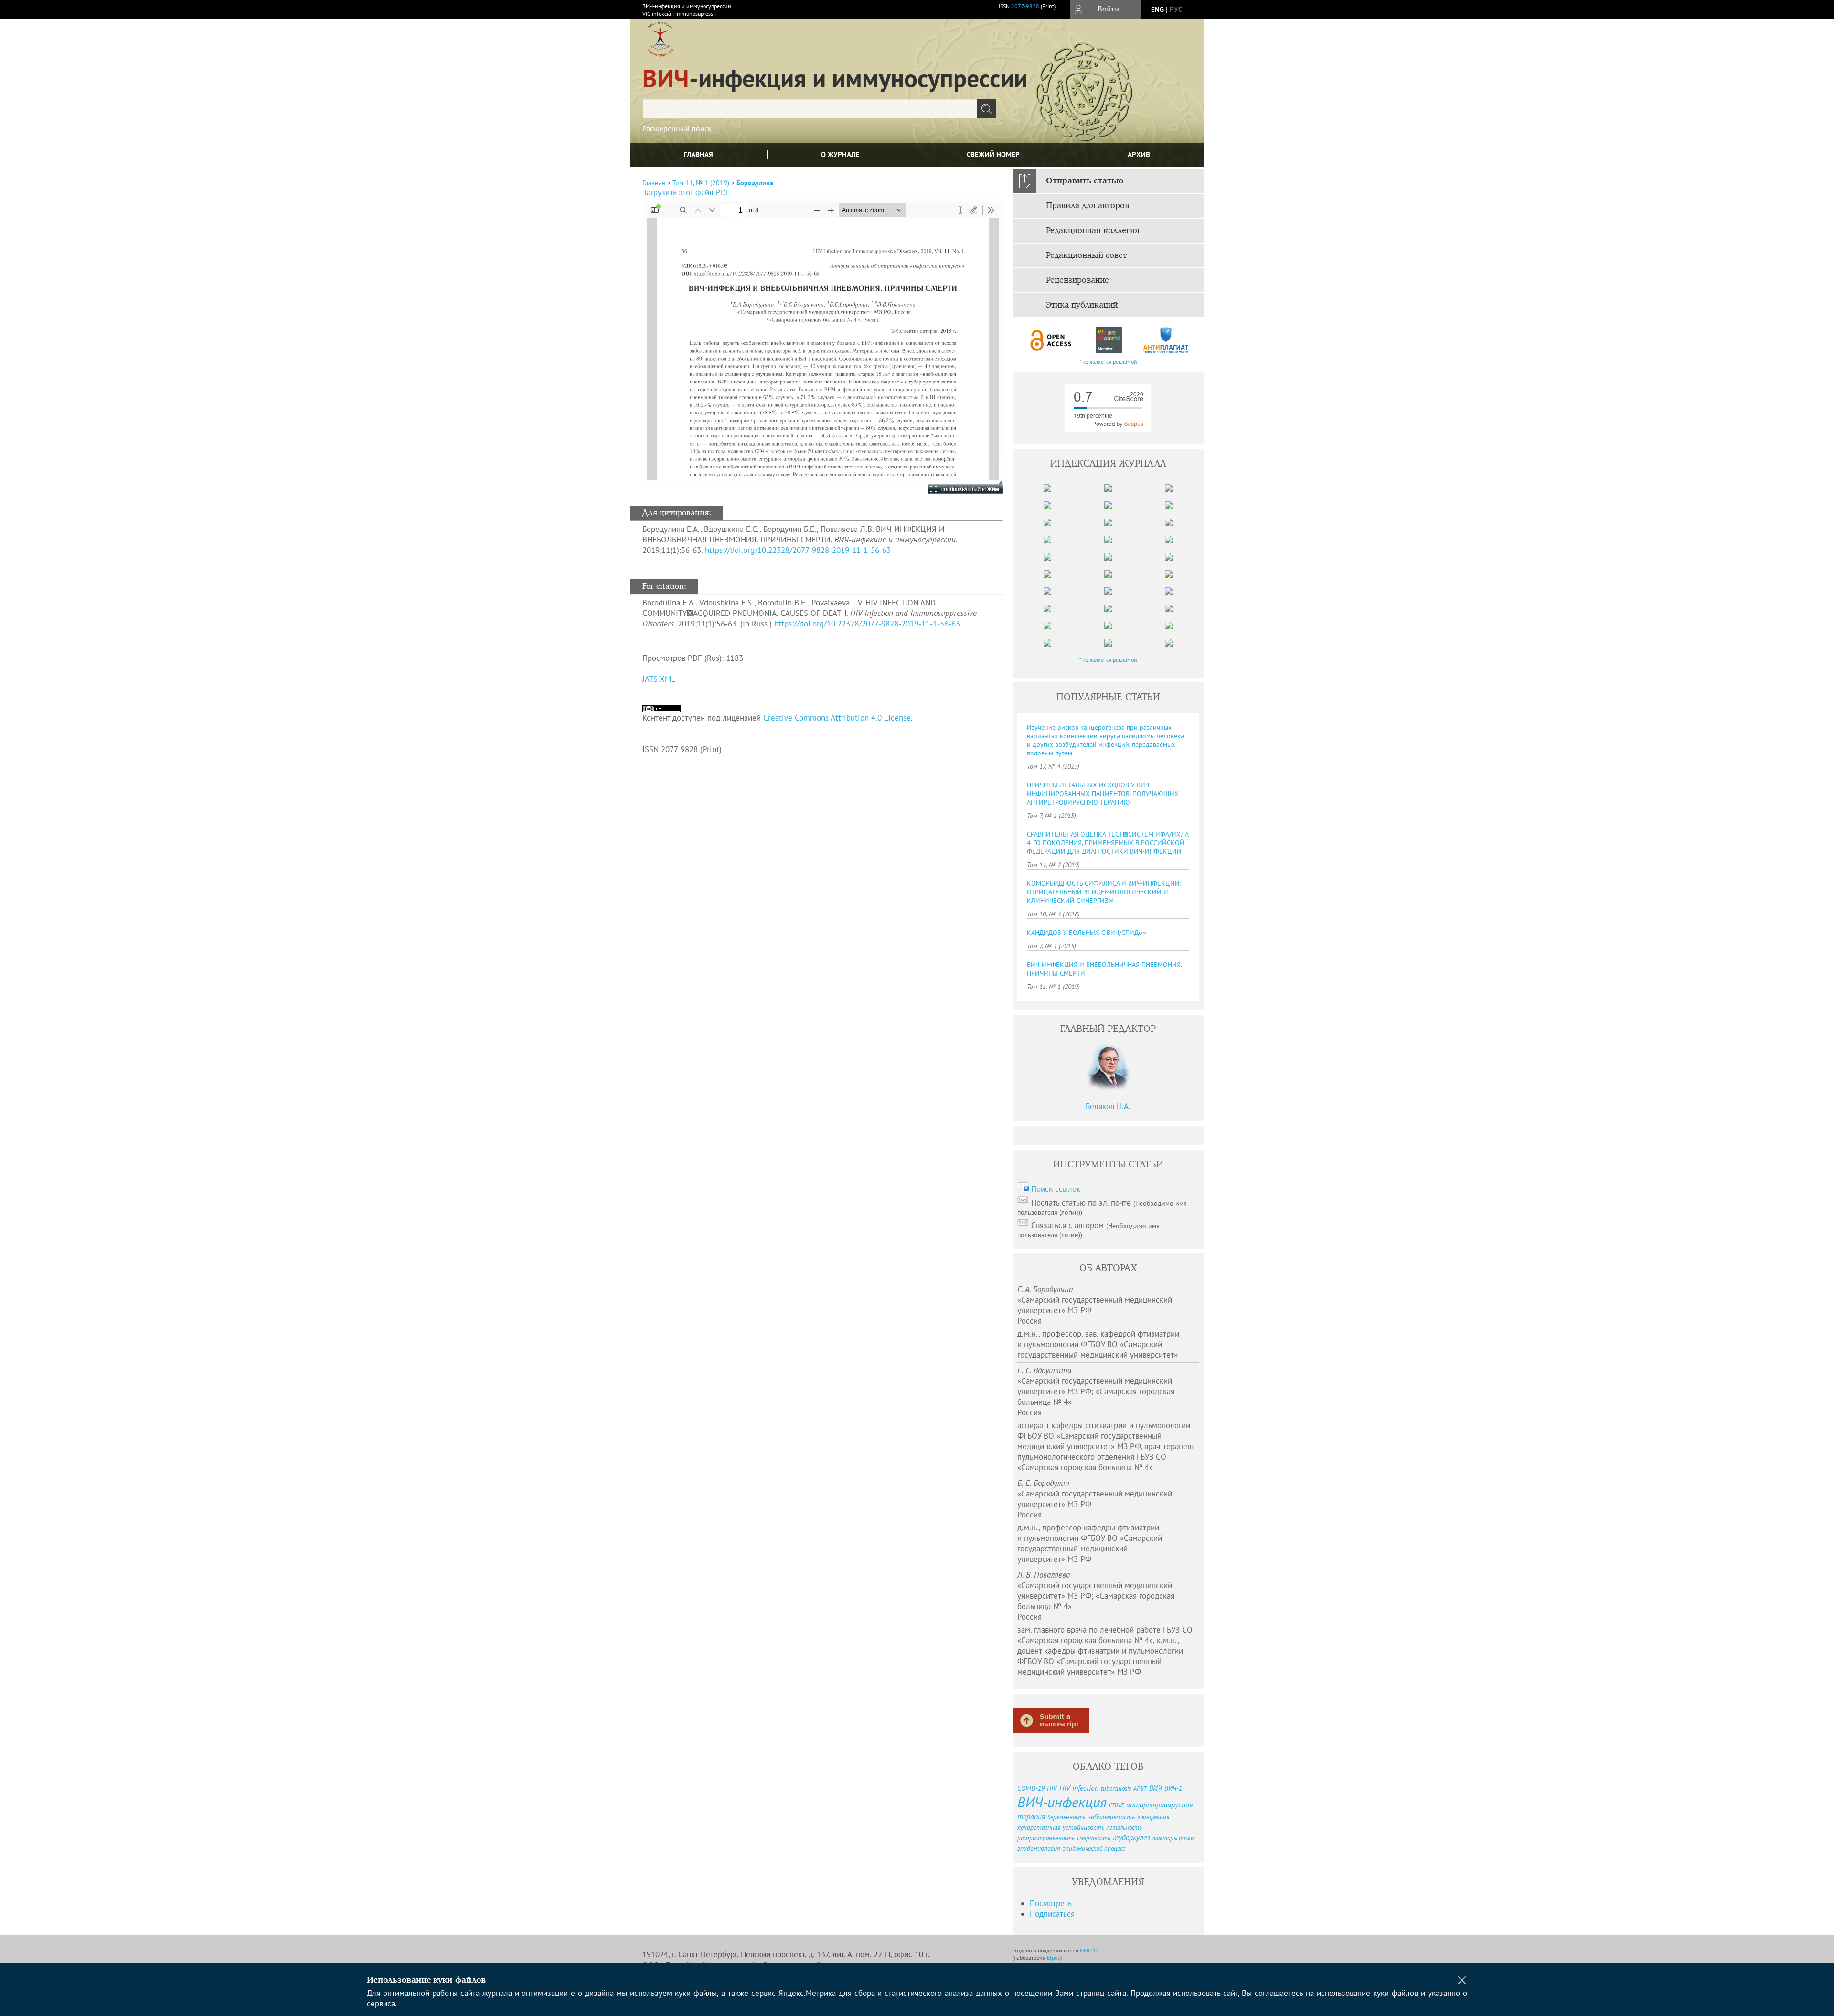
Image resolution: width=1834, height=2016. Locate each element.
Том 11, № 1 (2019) (701, 183)
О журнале (840, 154)
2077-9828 (1025, 6)
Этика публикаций (1082, 305)
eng (1157, 9)
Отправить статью (1085, 181)
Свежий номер (993, 154)
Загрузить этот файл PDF (686, 192)
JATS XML (659, 679)
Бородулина (755, 183)
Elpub (1054, 1958)
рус (1176, 9)
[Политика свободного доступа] (1051, 340)
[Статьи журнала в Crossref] (1109, 340)
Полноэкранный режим (956, 489)
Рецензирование (1077, 280)
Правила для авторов (1088, 206)
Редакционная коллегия (1093, 231)
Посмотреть (1051, 1903)
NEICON (1089, 1950)
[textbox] (810, 109)
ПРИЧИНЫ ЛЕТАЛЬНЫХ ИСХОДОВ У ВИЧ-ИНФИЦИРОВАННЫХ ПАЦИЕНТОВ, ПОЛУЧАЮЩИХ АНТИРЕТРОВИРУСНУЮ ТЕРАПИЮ (1103, 794)
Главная (698, 154)
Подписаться (1052, 1914)
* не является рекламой (1108, 362)
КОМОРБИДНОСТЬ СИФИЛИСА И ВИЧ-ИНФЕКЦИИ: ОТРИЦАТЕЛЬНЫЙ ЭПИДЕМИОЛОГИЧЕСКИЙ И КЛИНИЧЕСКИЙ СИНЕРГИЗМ (1104, 892)
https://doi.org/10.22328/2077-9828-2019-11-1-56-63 (798, 550)
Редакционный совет (1086, 255)
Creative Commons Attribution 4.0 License (837, 718)
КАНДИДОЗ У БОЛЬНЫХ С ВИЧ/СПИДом (1087, 933)
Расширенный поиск (677, 128)
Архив (1139, 154)
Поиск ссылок (1056, 1189)
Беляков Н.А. (1108, 1106)
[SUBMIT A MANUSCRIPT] (1051, 1720)
